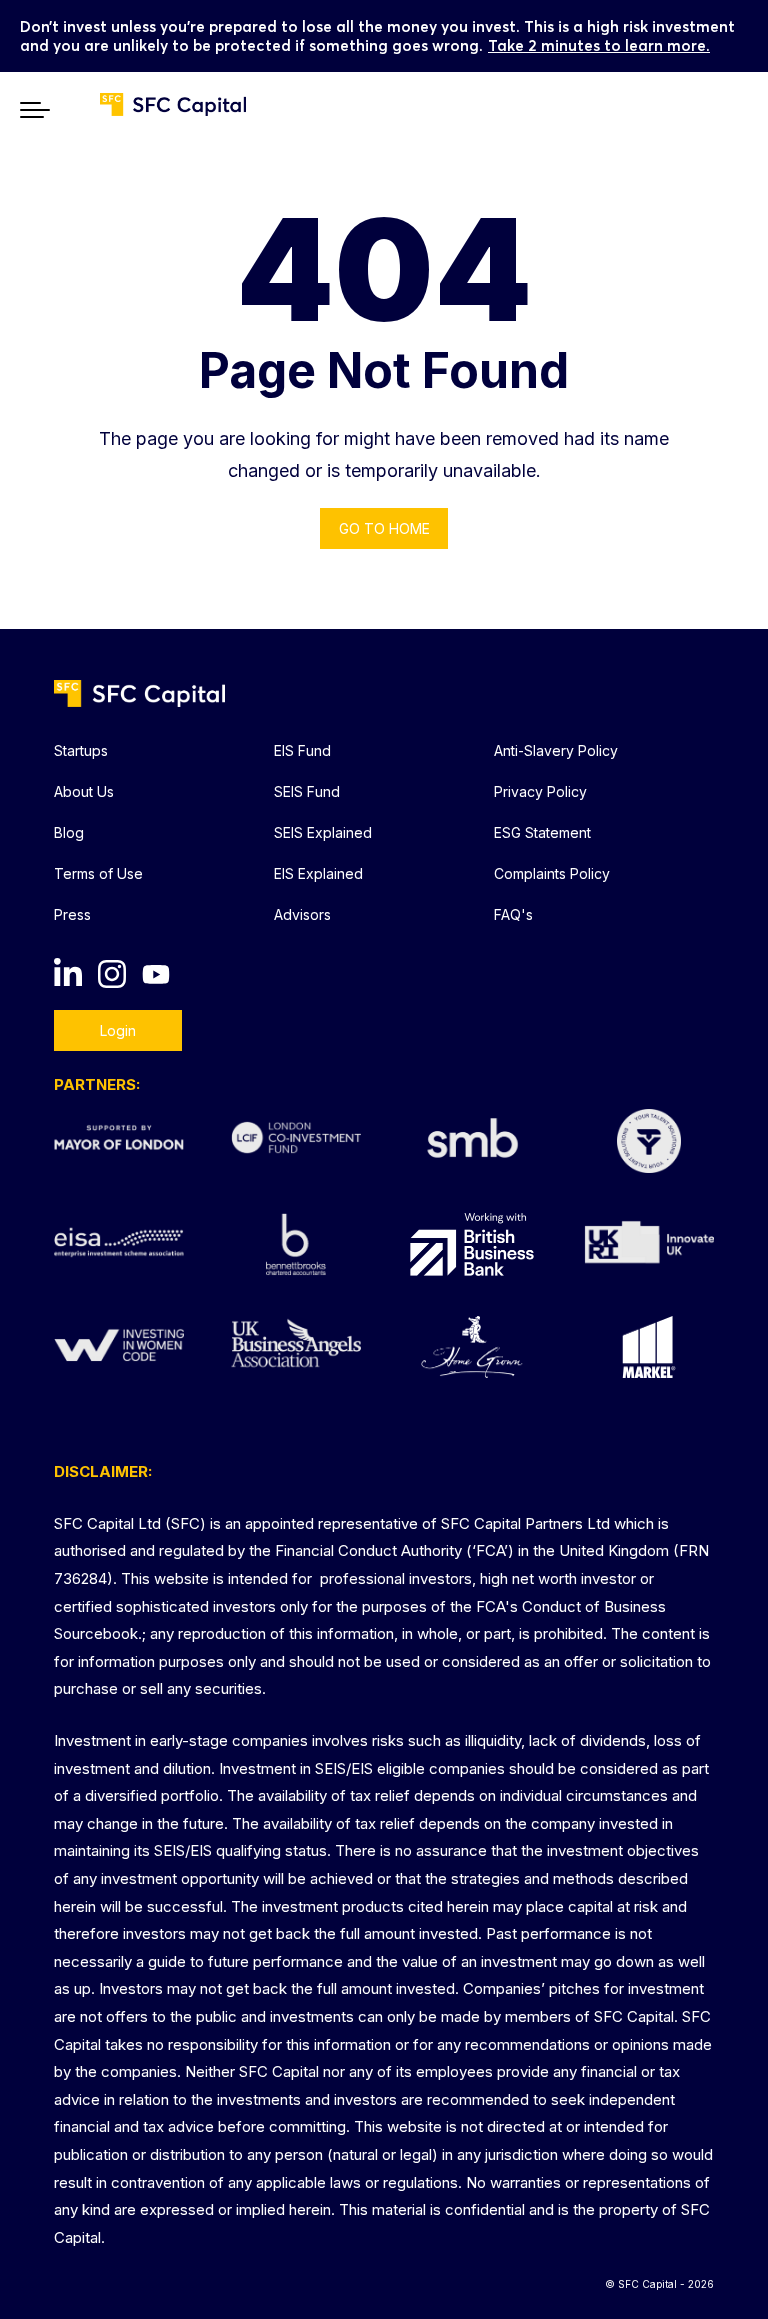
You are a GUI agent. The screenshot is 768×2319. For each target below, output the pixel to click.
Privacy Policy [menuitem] (540, 791)
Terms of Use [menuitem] (98, 873)
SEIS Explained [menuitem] (323, 832)
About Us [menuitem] (84, 791)
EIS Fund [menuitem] (302, 750)
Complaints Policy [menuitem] (552, 873)
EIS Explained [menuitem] (318, 873)
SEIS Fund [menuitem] (307, 791)
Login (118, 1030)
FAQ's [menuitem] (513, 914)
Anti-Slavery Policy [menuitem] (556, 750)
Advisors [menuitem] (302, 914)
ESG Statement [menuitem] (542, 832)
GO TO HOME (384, 528)
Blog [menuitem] (69, 832)
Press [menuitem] (72, 914)
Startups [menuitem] (81, 750)
